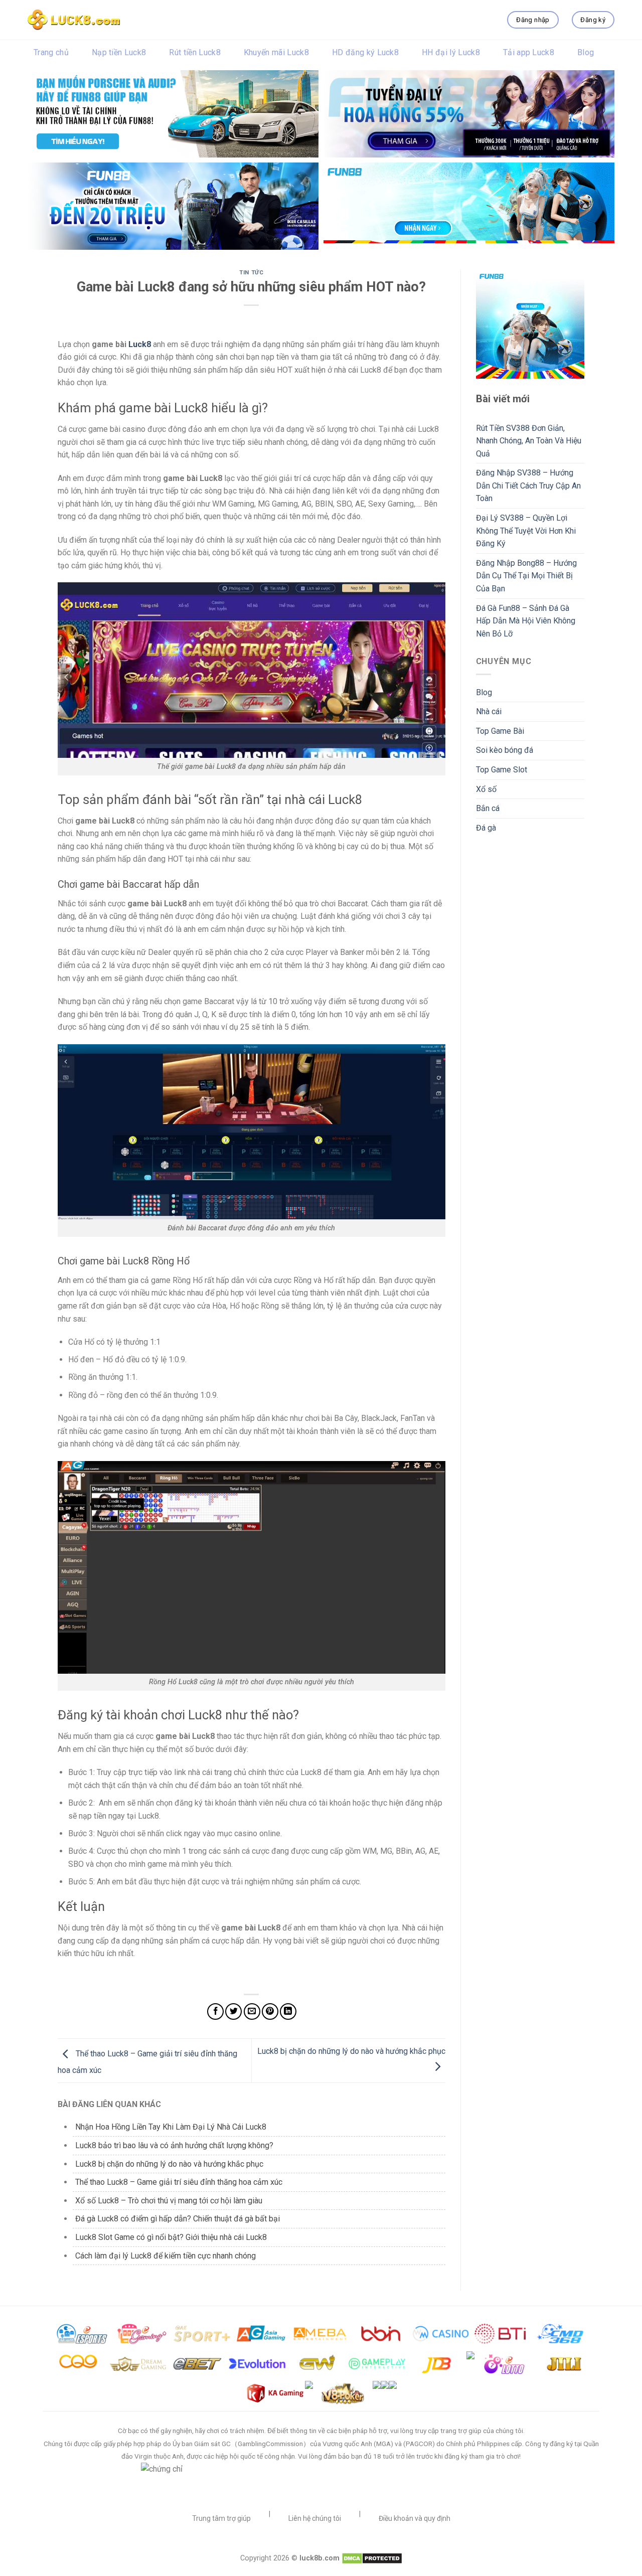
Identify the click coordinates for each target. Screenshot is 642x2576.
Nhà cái (489, 711)
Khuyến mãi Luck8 (276, 52)
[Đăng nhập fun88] (469, 206)
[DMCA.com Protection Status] (372, 2558)
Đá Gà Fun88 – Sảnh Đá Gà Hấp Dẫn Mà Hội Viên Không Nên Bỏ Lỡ (526, 621)
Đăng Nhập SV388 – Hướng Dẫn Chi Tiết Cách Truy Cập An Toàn (528, 486)
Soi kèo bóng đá (505, 750)
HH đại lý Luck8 (451, 52)
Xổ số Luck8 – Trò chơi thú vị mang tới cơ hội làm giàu (170, 2201)
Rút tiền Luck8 (195, 52)
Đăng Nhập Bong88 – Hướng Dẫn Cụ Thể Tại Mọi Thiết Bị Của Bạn (526, 576)
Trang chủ (51, 52)
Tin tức (251, 273)
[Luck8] (74, 20)
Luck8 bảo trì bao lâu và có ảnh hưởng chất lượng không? (174, 2145)
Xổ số (486, 789)
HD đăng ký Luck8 (365, 52)
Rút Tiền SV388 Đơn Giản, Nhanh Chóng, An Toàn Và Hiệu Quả (529, 441)
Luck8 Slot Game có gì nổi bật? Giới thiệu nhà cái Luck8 (171, 2237)
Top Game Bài (500, 731)
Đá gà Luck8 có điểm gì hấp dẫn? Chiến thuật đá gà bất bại (178, 2219)
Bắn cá (488, 808)
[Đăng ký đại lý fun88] (173, 114)
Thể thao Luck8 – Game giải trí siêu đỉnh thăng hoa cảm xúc (180, 2182)
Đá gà (486, 828)
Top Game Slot (502, 770)
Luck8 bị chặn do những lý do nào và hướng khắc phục (169, 2164)
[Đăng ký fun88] (530, 324)
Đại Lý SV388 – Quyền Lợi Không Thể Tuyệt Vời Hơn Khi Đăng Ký (526, 531)
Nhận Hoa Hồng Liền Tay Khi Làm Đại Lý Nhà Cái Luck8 (171, 2127)
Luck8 (140, 344)
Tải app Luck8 (529, 52)
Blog (586, 52)
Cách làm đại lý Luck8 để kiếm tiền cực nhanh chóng (166, 2256)
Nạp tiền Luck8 (119, 52)
